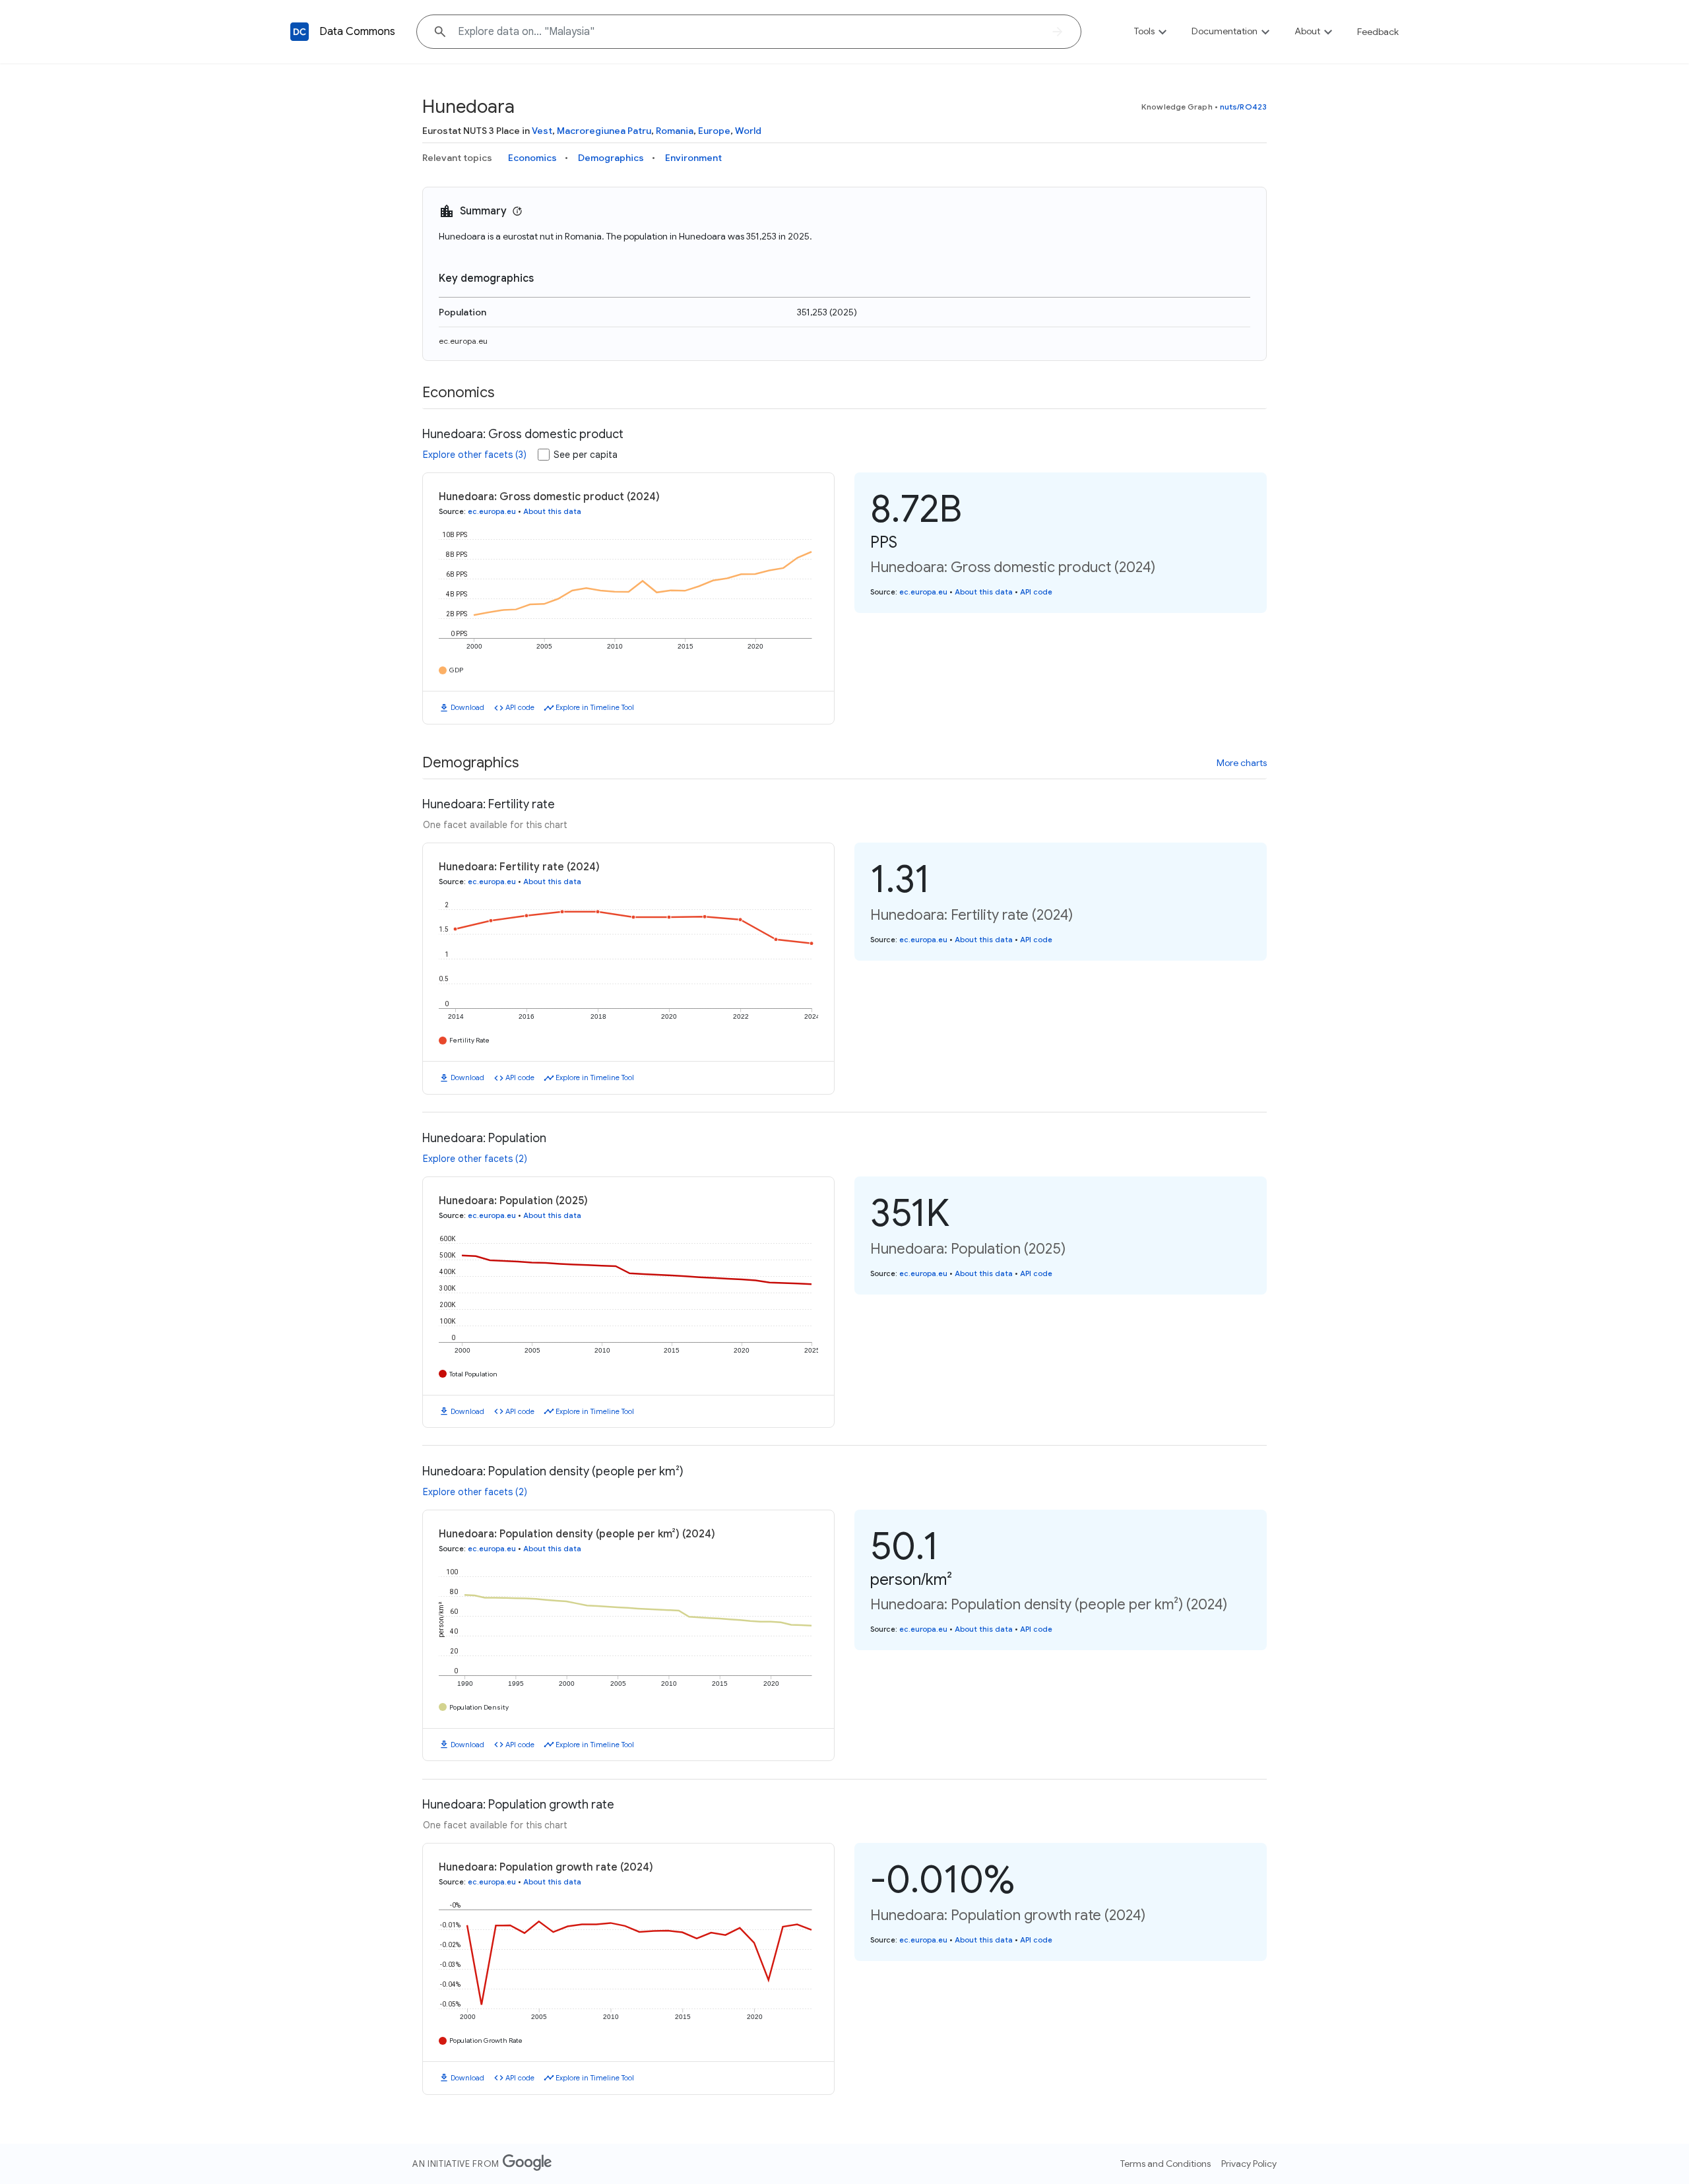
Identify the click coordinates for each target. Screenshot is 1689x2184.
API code (520, 707)
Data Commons (357, 32)
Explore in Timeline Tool (595, 707)
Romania (675, 131)
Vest (542, 131)
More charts (1242, 763)
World (748, 131)
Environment (693, 158)
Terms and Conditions (1165, 2164)
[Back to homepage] (300, 32)
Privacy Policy (1249, 2164)
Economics (532, 158)
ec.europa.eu (463, 341)
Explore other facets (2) (475, 1159)
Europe (714, 131)
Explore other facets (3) (475, 455)
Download (467, 707)
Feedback (1378, 32)
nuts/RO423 (1243, 107)
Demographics (611, 158)
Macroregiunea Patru (604, 131)
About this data (552, 511)
